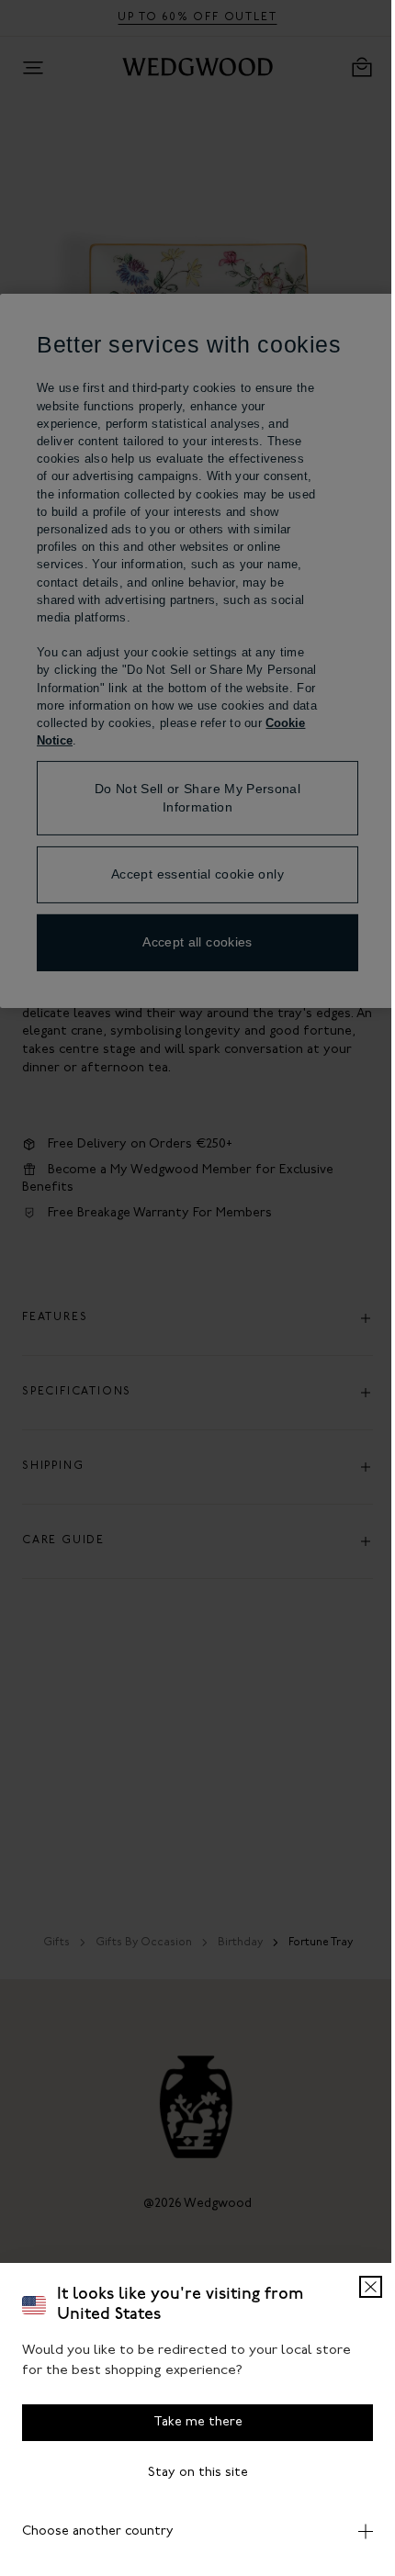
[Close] (357, 2287)
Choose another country (98, 2531)
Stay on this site (191, 2473)
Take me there (191, 2422)
